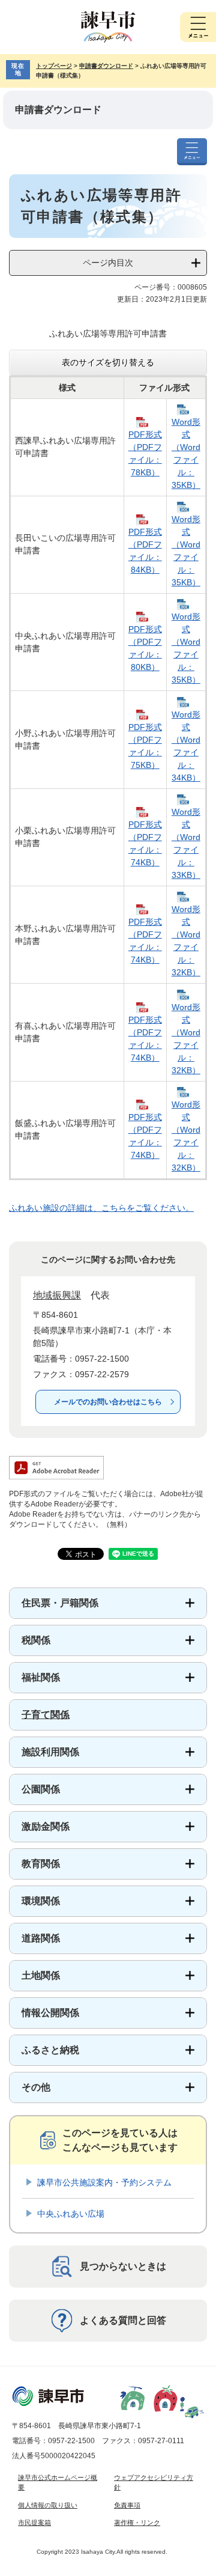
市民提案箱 (34, 2523)
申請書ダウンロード (106, 66)
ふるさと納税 (50, 2050)
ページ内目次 (108, 263)
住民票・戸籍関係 (60, 1603)
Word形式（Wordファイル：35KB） (186, 453)
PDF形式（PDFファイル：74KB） (145, 843)
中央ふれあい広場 (71, 2214)
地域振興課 (57, 1295)
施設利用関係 (50, 1752)
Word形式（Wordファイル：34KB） (186, 746)
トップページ (54, 66)
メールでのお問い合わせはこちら (108, 1402)
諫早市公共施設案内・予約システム (104, 2182)
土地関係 (41, 1975)
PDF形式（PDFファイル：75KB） (145, 746)
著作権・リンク (137, 2523)
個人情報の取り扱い (48, 2505)
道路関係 (41, 1938)
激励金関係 (46, 1826)
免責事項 (127, 2505)
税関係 (36, 1640)
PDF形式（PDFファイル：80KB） (145, 648)
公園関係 (41, 1789)
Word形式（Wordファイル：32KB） (186, 941)
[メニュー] (198, 27)
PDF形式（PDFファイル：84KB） (145, 551)
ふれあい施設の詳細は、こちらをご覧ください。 (101, 1208)
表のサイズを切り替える (108, 362)
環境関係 (41, 1901)
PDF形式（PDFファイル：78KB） (145, 453)
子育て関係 (46, 1715)
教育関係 (41, 1864)
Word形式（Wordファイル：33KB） (186, 843)
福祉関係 (41, 1677)
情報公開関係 (50, 2013)
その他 (36, 2087)
